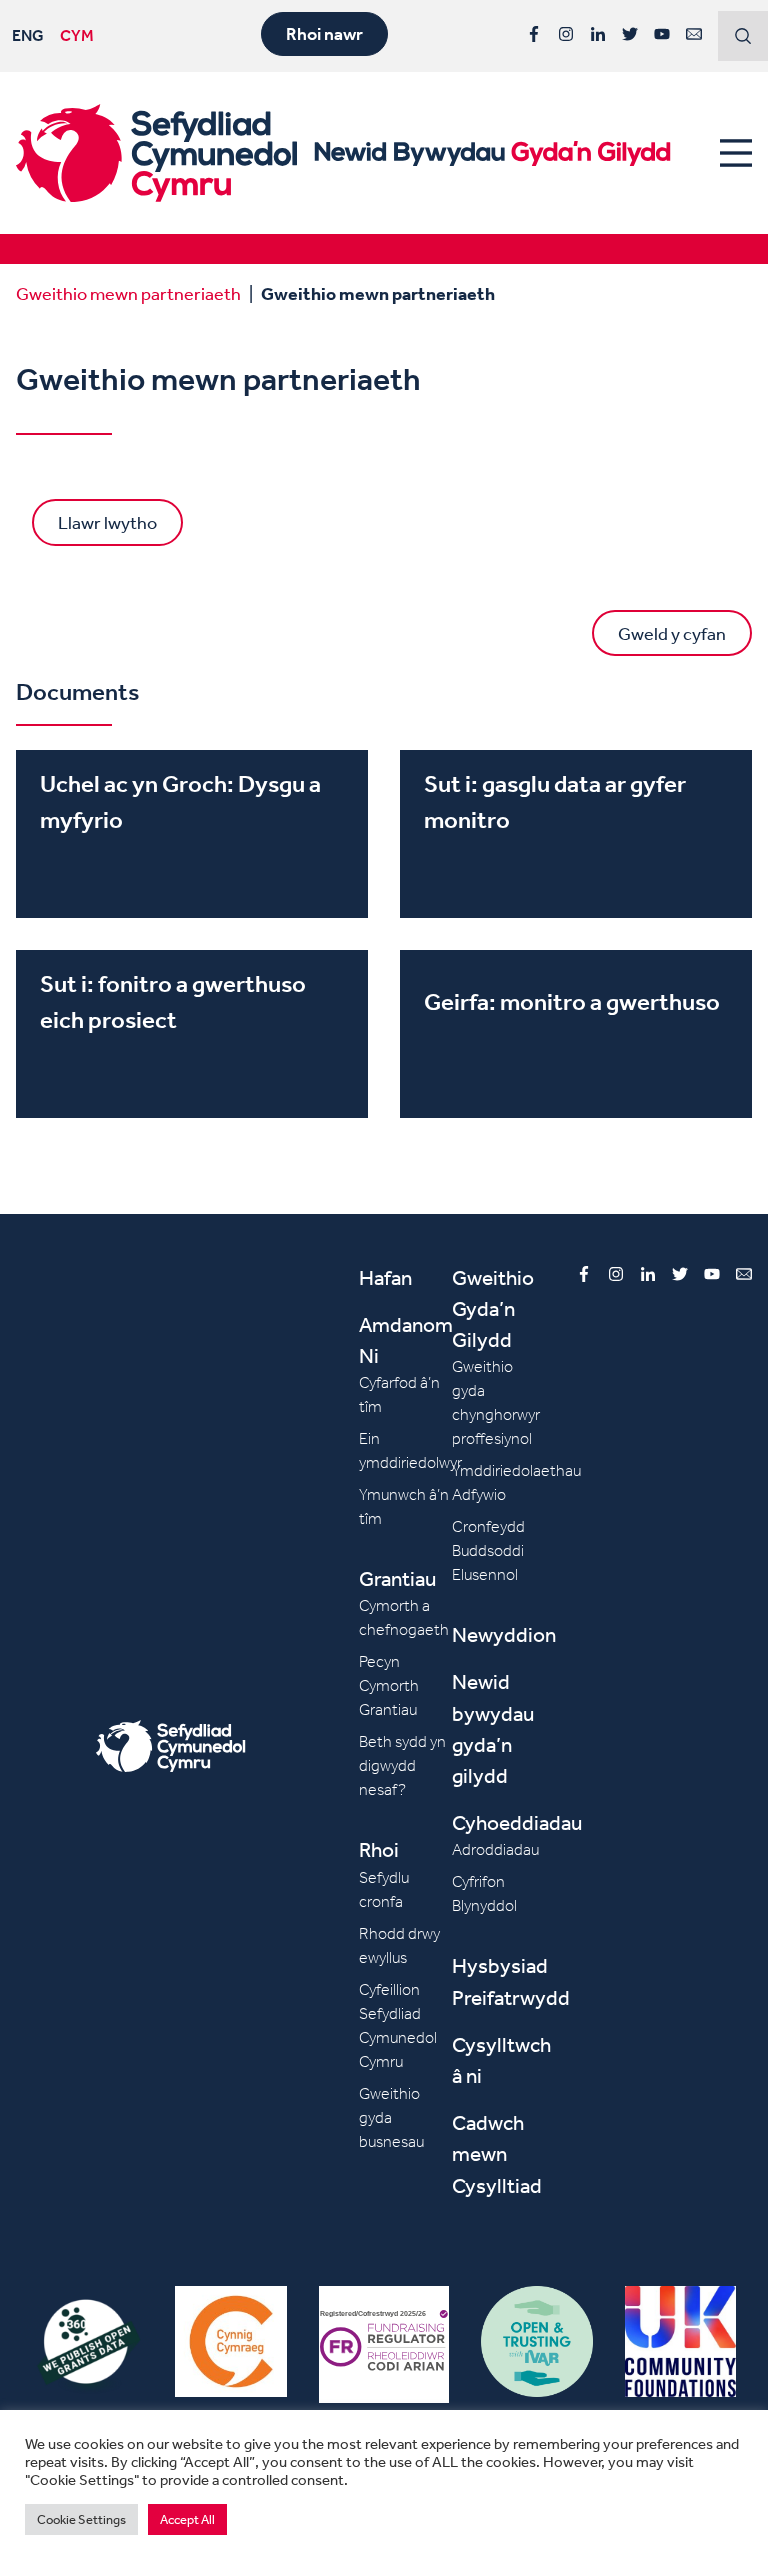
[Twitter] (630, 34)
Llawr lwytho (107, 522)
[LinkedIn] (598, 34)
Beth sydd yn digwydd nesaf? (402, 1765)
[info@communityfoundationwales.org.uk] (694, 34)
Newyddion (504, 1634)
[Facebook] (534, 34)
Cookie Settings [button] (81, 2519)
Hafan (385, 1277)
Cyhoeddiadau (517, 1822)
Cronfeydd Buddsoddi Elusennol (488, 1550)
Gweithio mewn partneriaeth (128, 293)
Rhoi (379, 1849)
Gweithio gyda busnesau (391, 2117)
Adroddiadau (495, 1849)
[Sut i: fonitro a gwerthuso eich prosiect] (192, 1034)
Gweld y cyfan (672, 633)
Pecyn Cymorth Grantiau (389, 1685)
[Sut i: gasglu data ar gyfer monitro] (576, 834)
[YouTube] (662, 34)
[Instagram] (566, 34)
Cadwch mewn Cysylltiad (497, 2153)
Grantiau (397, 1578)
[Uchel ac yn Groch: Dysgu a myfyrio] (192, 834)
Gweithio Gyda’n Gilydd (493, 1308)
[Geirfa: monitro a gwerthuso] (576, 1034)
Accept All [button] (187, 2519)
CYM (77, 35)
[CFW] (156, 153)
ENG (28, 35)
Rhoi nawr (324, 34)
